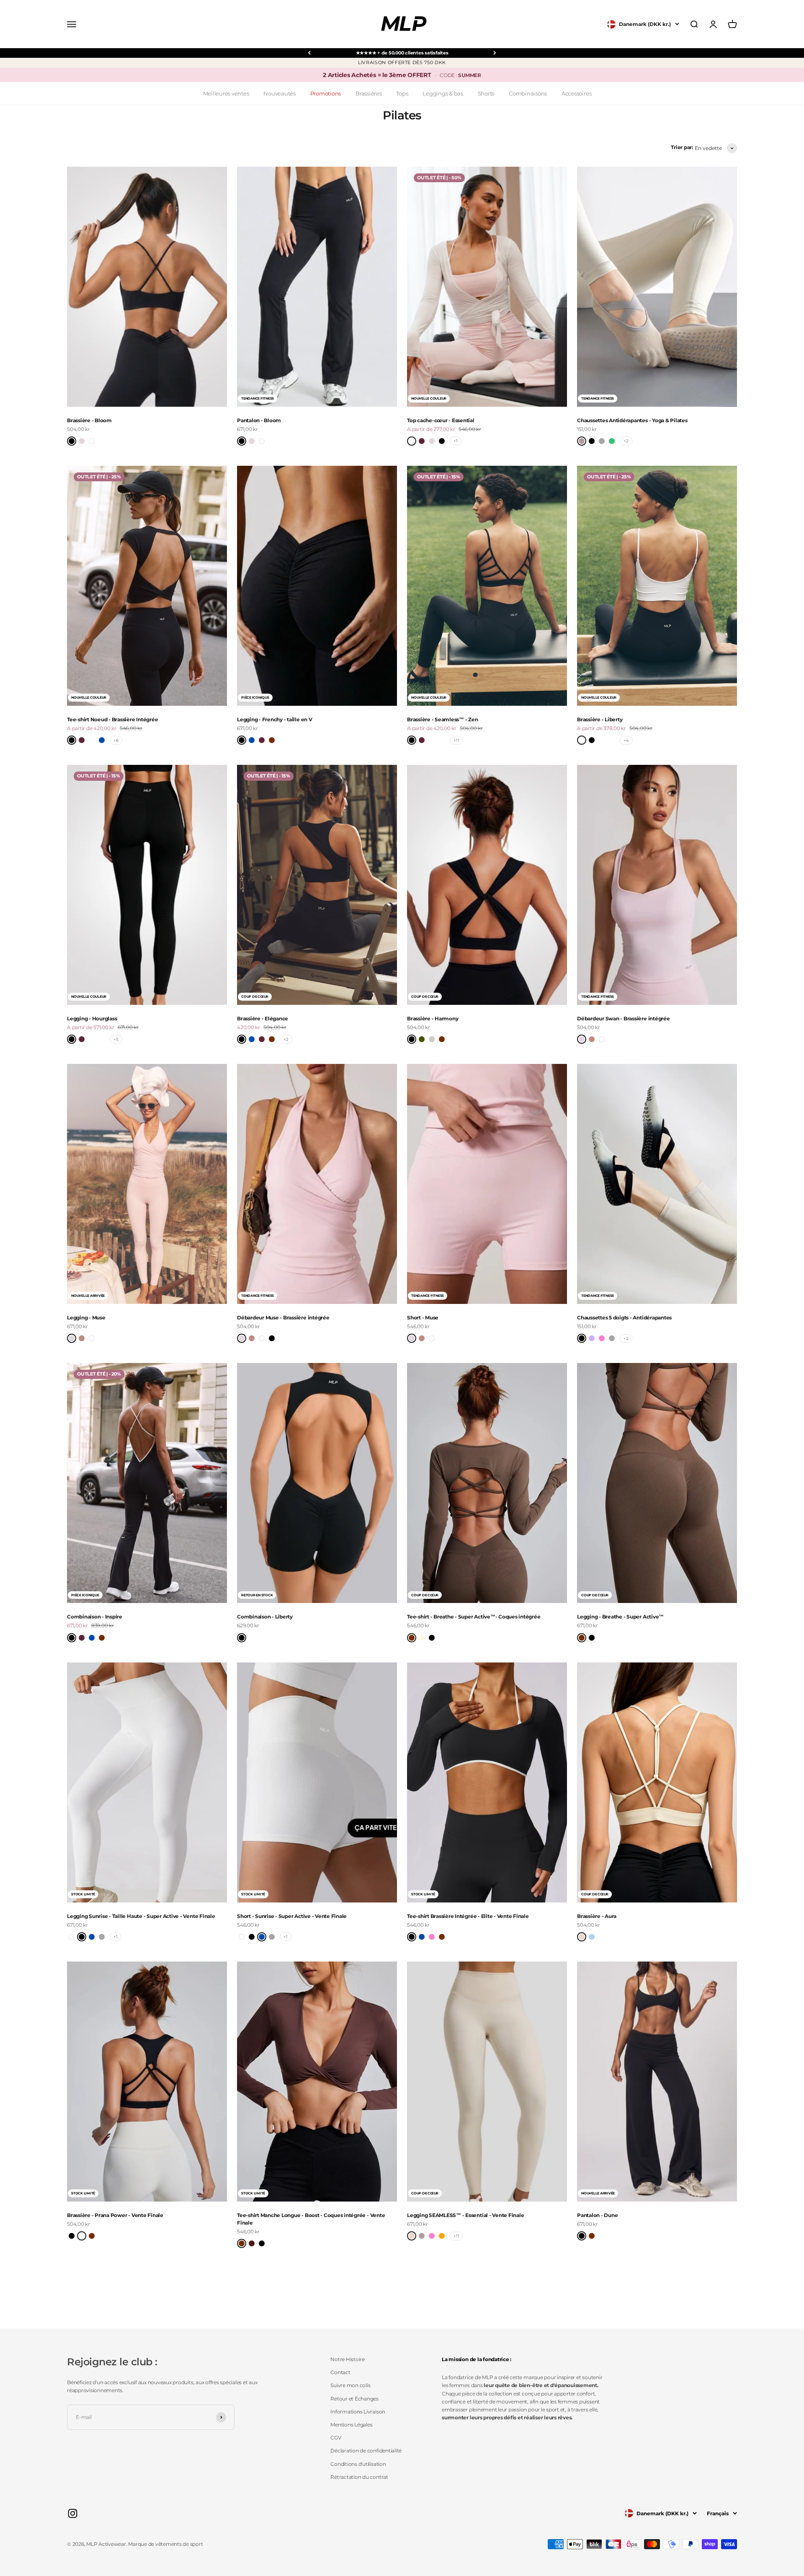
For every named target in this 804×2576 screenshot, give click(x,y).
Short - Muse (423, 1318)
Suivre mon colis (350, 2385)
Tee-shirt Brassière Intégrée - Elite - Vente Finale (468, 1916)
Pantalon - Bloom (259, 420)
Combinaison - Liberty (265, 1617)
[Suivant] (495, 53)
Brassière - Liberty (600, 719)
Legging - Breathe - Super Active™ (620, 1617)
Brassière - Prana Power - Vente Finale (115, 2215)
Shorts (486, 93)
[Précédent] (309, 53)
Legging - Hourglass (92, 1018)
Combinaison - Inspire (95, 1617)
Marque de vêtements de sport (165, 2544)
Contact (340, 2372)
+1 (456, 441)
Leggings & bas (443, 93)
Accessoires (576, 93)
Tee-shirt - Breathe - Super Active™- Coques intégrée (474, 1617)
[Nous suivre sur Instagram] (73, 2513)
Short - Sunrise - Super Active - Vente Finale (292, 1916)
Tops (402, 93)
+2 (626, 441)
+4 (626, 740)
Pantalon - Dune (597, 2215)
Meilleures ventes (226, 93)
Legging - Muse (86, 1318)
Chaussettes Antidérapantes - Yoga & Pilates (632, 420)
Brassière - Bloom (89, 420)
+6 (116, 740)
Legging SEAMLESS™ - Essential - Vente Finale (465, 2215)
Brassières (369, 93)
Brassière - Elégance (263, 1018)
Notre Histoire (348, 2359)
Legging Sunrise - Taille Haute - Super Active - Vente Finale (141, 1916)
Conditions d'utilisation (358, 2464)
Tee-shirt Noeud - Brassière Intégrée (112, 719)
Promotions (326, 93)
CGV (336, 2438)
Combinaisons (528, 93)
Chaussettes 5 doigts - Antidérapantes (624, 1318)
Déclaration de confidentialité (366, 2451)
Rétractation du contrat (359, 2477)
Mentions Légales (351, 2425)
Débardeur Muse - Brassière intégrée (283, 1318)
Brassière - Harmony (433, 1018)
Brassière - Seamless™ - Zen (443, 719)
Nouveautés (280, 93)
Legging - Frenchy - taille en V (275, 719)
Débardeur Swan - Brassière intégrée (624, 1018)
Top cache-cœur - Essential (441, 420)
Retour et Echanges (354, 2399)
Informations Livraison (358, 2412)
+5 (116, 1039)
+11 (456, 740)
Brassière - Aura (597, 1916)
